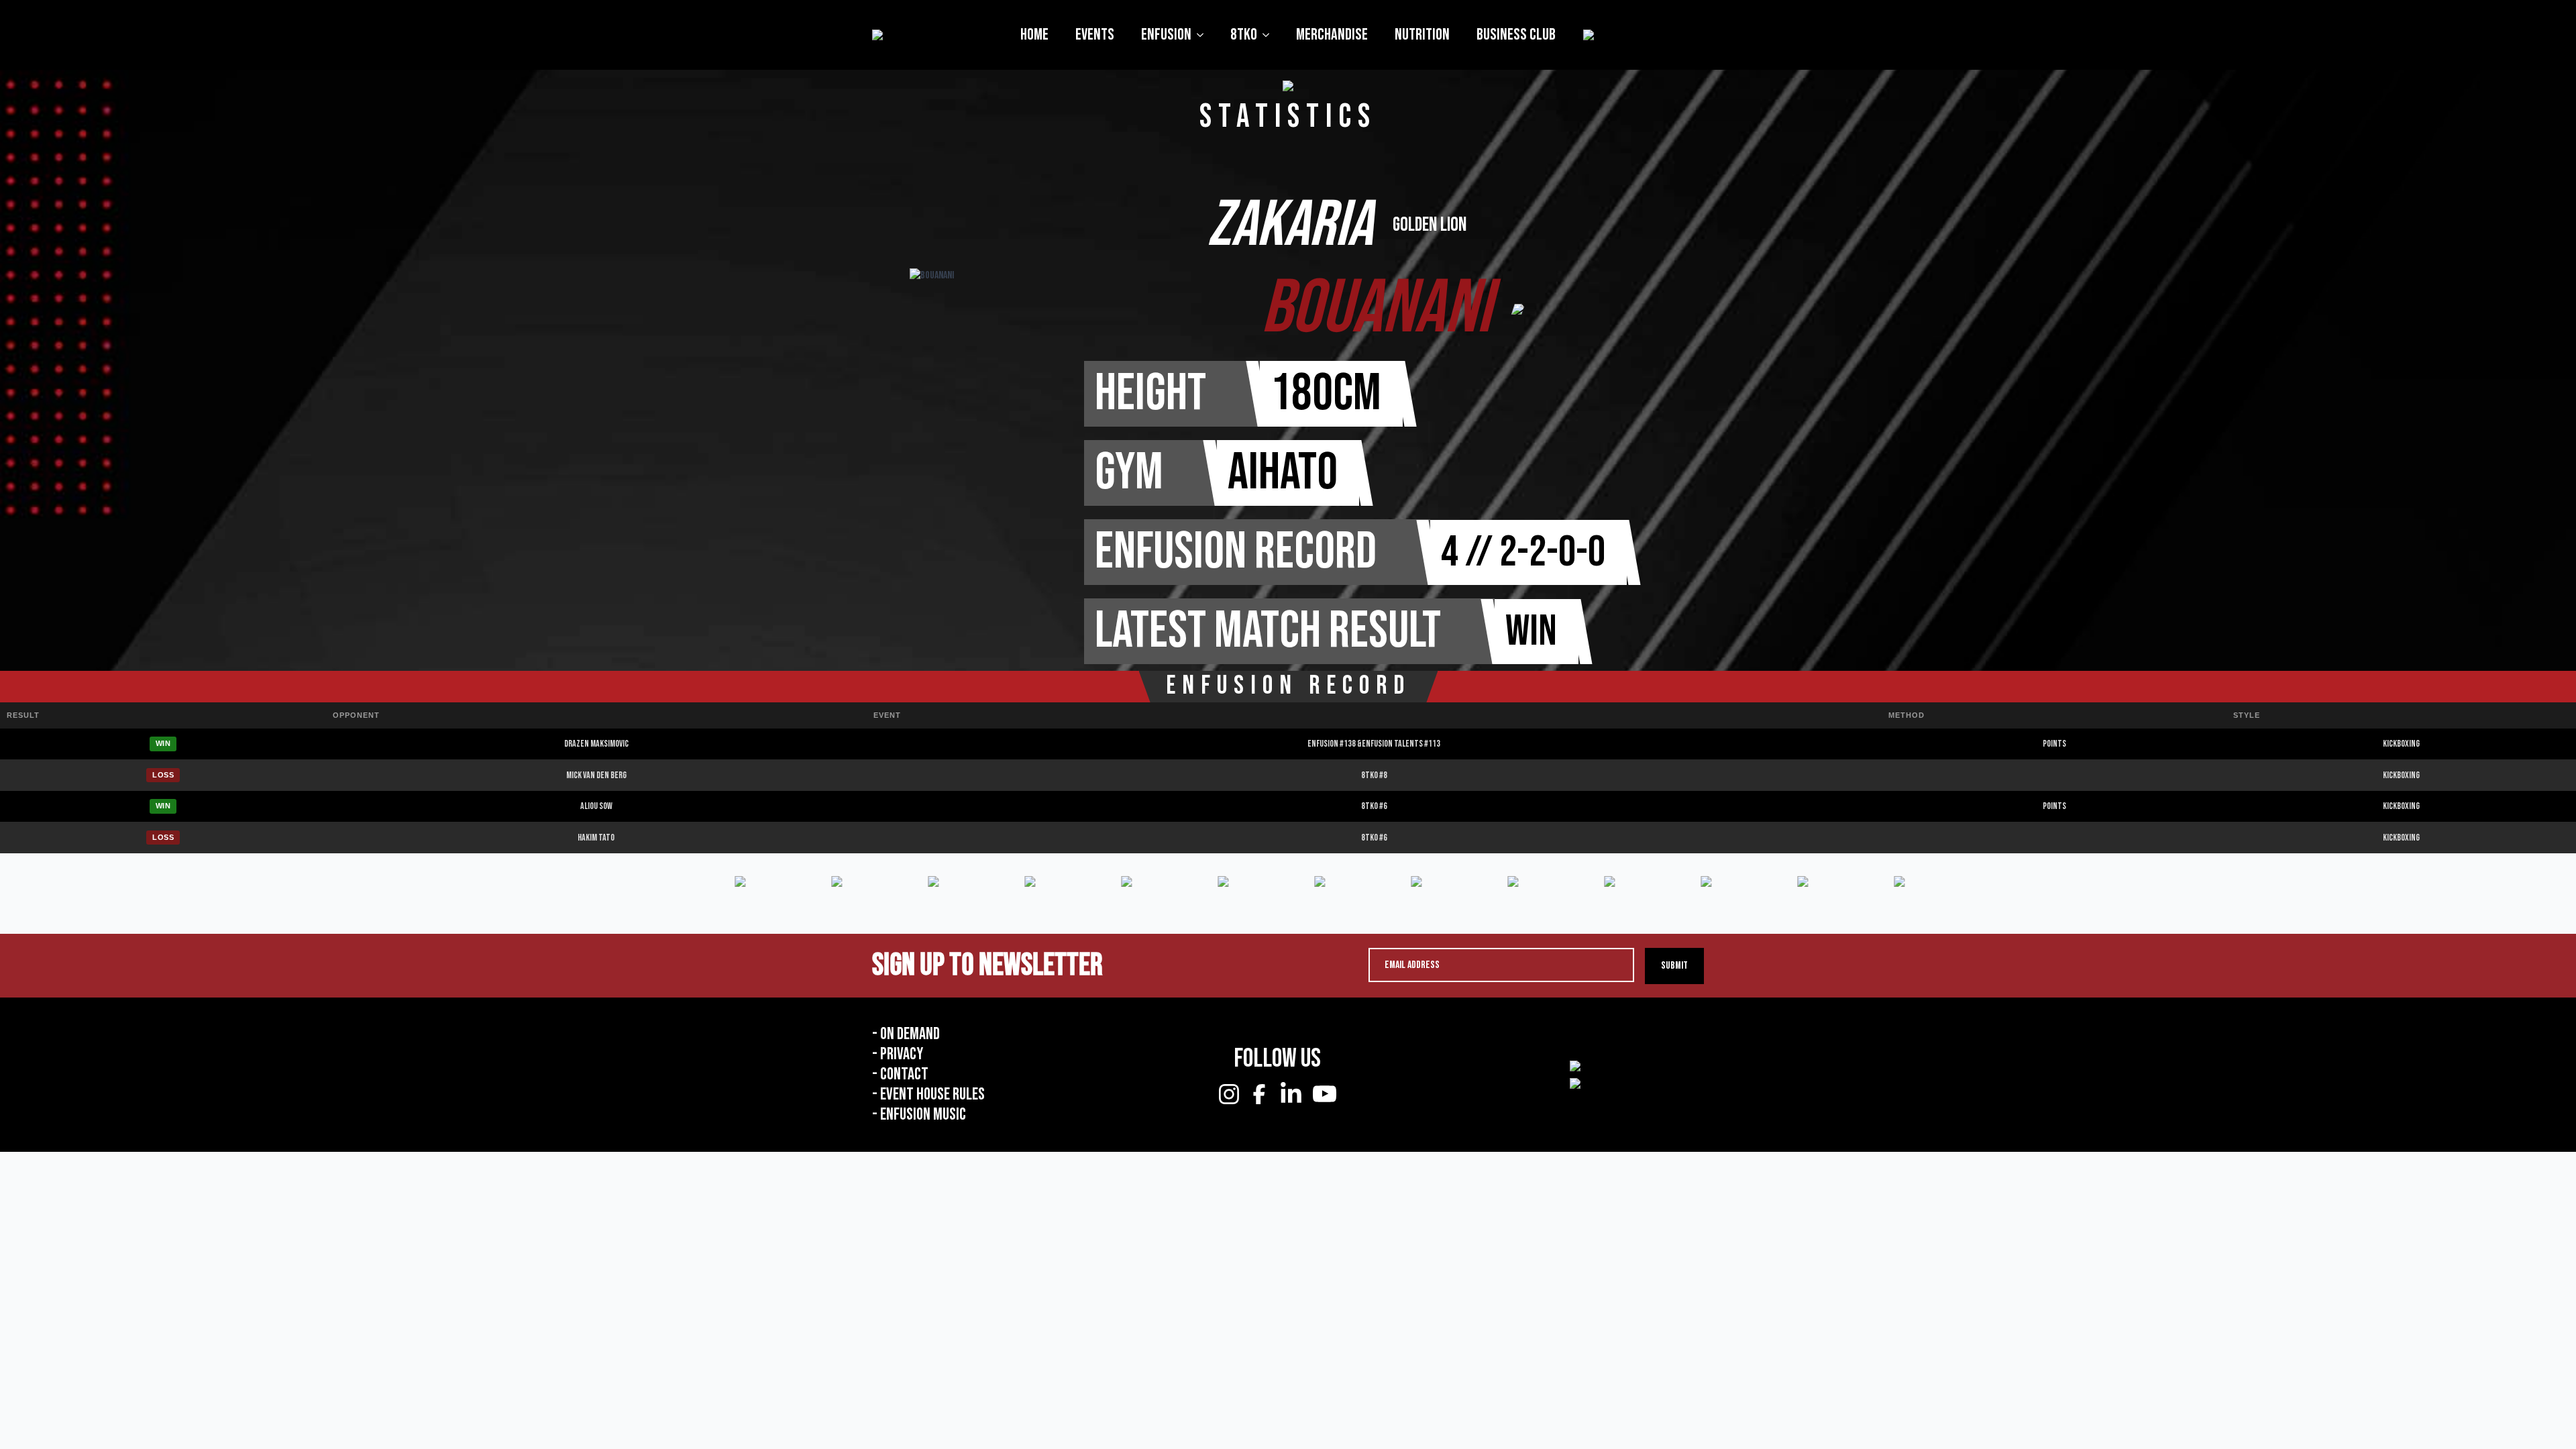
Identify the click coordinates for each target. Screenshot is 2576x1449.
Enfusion (1166, 35)
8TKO (1244, 35)
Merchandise (1332, 35)
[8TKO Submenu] (1270, 35)
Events (1095, 35)
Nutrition (1422, 35)
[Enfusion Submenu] (1204, 35)
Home (1034, 35)
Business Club (1516, 35)
